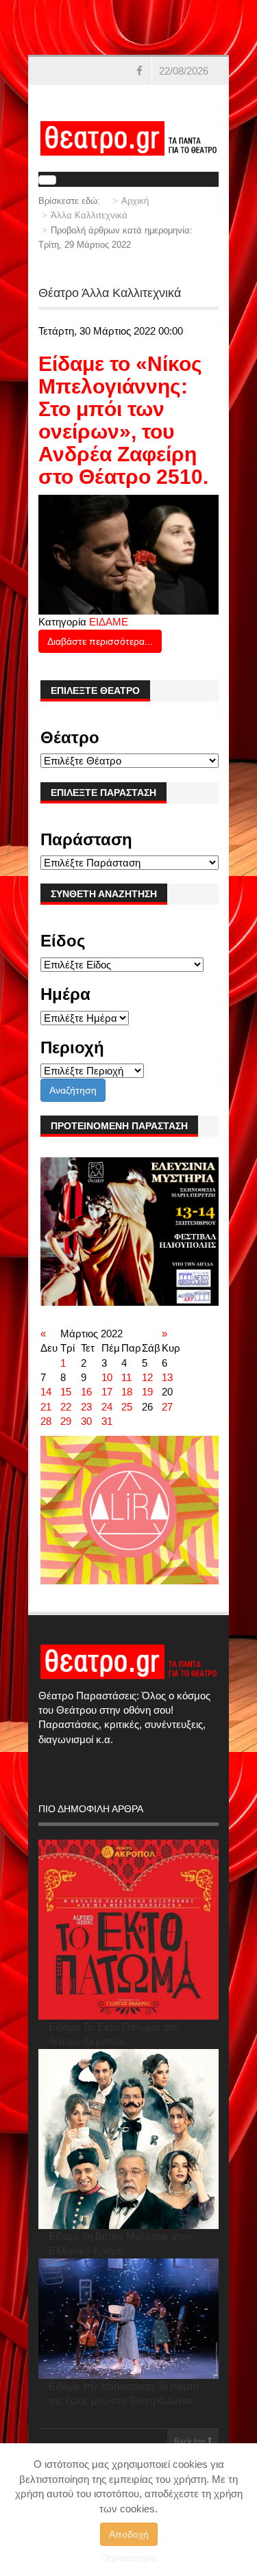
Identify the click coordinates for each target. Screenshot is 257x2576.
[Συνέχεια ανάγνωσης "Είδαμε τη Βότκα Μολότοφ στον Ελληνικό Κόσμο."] (128, 2139)
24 (107, 1407)
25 (127, 1407)
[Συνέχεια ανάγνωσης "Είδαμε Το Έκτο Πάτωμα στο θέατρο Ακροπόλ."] (128, 1930)
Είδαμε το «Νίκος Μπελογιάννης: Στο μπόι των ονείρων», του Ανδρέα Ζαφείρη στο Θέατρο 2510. (123, 420)
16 (86, 1392)
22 (66, 1407)
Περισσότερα (128, 2558)
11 (126, 1377)
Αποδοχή (129, 2534)
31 (107, 1421)
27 (167, 1407)
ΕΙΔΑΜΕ (109, 622)
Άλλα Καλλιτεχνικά (89, 215)
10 (107, 1377)
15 (66, 1392)
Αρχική (135, 201)
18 (127, 1392)
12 (147, 1377)
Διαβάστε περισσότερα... (100, 641)
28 (46, 1421)
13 (167, 1377)
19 (147, 1392)
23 (86, 1407)
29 (66, 1421)
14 (46, 1392)
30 (86, 1421)
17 (107, 1392)
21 (46, 1407)
